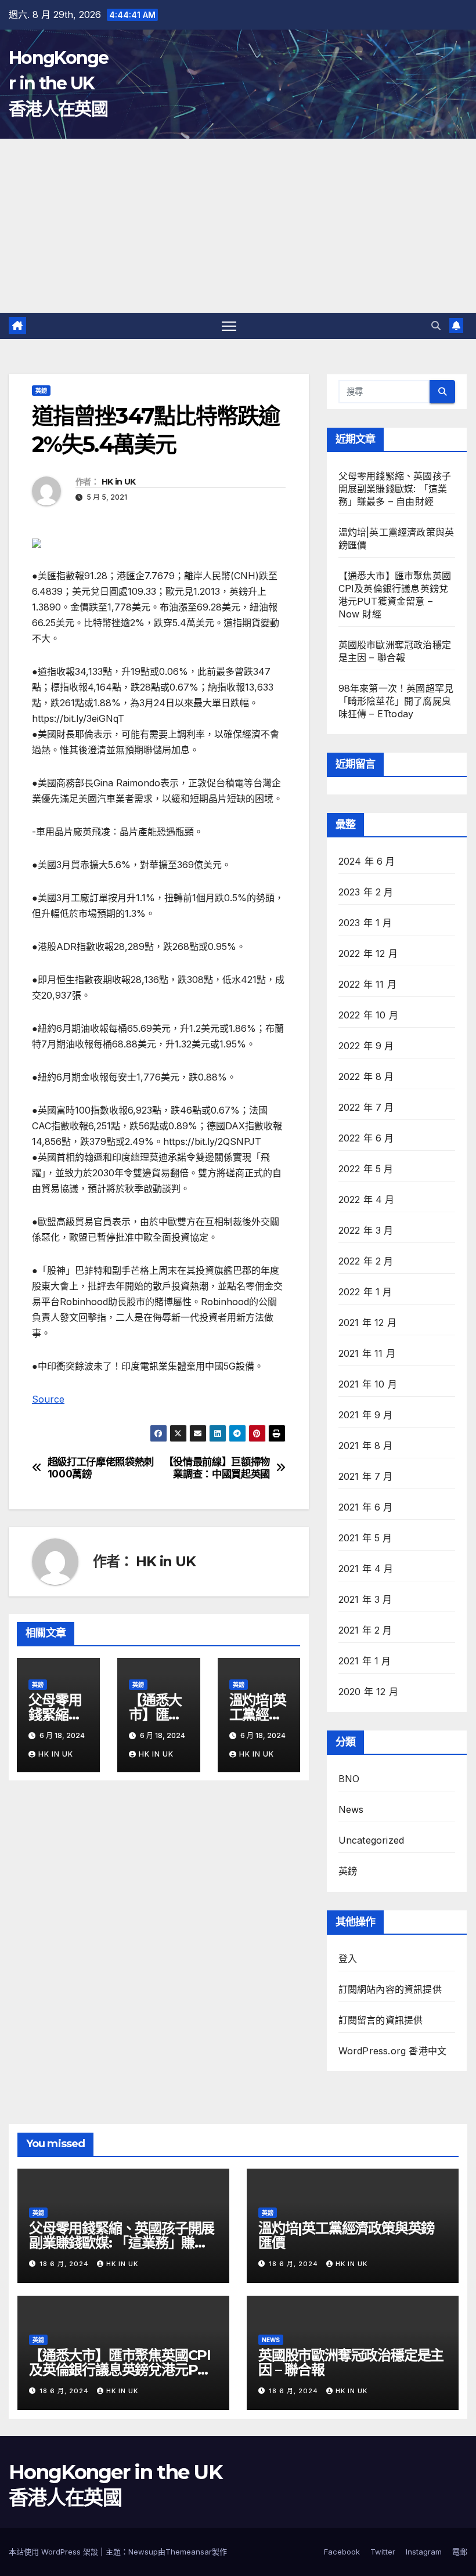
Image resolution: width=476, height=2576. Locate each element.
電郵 (460, 2552)
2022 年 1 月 (365, 1292)
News (351, 1809)
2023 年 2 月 (366, 892)
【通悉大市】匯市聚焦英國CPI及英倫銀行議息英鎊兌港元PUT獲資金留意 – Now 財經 (123, 2370)
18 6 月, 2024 (65, 2264)
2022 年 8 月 (366, 1076)
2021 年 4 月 (366, 1569)
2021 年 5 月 (365, 1538)
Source (48, 1399)
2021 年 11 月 (367, 1353)
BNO (349, 1779)
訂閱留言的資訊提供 (381, 2020)
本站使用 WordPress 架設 (55, 2552)
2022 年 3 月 (366, 1230)
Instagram (424, 2552)
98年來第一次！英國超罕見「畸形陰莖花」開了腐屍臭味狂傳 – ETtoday (396, 701)
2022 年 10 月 (368, 1015)
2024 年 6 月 (367, 861)
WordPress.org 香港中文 (393, 2051)
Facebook (342, 2552)
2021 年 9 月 (366, 1415)
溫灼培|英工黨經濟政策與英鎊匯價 (346, 2235)
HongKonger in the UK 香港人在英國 (59, 83)
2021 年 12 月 (367, 1323)
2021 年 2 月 (365, 1630)
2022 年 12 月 (368, 953)
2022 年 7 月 (366, 1107)
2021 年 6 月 (366, 1507)
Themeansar (189, 2552)
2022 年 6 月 (366, 1138)
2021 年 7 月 (366, 1476)
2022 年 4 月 (367, 1200)
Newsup (143, 2552)
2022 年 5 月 (366, 1169)
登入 (348, 1959)
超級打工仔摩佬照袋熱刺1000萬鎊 (101, 1468)
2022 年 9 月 (366, 1046)
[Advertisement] (238, 226)
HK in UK (118, 482)
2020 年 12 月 (368, 1692)
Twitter (383, 2552)
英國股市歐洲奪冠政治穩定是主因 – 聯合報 (351, 2362)
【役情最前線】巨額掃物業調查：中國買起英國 (217, 1468)
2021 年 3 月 (365, 1599)
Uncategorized (372, 1840)
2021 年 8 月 (366, 1446)
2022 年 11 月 (367, 984)
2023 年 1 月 (365, 923)
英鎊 (41, 391)
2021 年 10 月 (368, 1384)
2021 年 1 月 (365, 1661)
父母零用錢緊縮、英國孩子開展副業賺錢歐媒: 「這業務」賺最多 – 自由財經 (395, 489)
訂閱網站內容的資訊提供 (390, 1989)
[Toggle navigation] (229, 326)
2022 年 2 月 (366, 1261)
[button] (436, 326)
